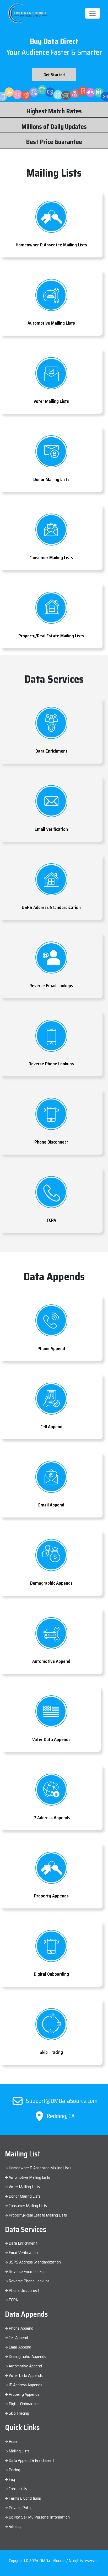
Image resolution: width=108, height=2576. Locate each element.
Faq (12, 2479)
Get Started (54, 75)
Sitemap (16, 2527)
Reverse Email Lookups (28, 2271)
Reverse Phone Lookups (29, 2281)
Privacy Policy (21, 2508)
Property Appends (24, 2394)
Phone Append (21, 2328)
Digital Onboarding (24, 2404)
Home (13, 2442)
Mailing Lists (19, 2451)
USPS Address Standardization (35, 2262)
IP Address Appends (25, 2385)
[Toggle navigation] (93, 13)
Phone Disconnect (24, 2290)
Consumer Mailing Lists (28, 2206)
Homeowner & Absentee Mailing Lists (40, 2168)
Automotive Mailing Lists (29, 2177)
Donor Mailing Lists (24, 2196)
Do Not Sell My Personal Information (39, 2517)
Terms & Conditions (25, 2498)
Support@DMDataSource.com (61, 2101)
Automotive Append (25, 2366)
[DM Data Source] (28, 13)
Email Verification (23, 2253)
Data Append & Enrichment (31, 2460)
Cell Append (18, 2338)
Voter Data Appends (26, 2375)
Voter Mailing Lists (24, 2187)
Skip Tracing (19, 2413)
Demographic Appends (27, 2357)
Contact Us (18, 2489)
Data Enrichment (23, 2243)
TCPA (13, 2300)
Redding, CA (60, 2116)
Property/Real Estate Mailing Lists (37, 2215)
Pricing (14, 2470)
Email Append (20, 2347)
